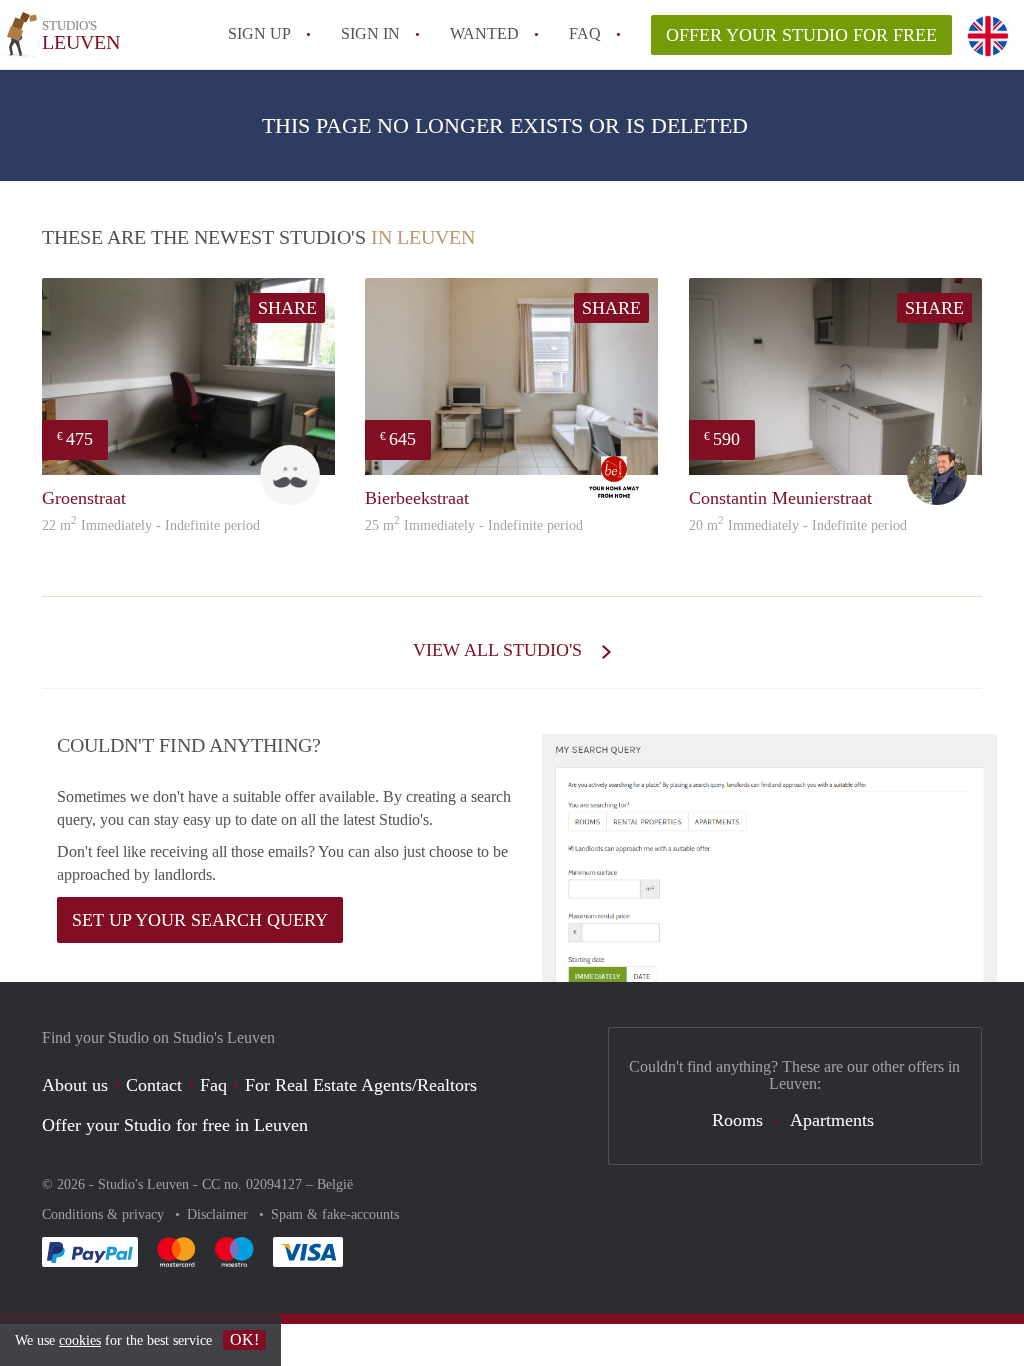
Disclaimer (219, 1214)
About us (75, 1085)
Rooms (737, 1120)
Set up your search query (200, 920)
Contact (154, 1085)
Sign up (259, 33)
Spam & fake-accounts (335, 1214)
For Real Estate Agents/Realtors (361, 1085)
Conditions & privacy (105, 1214)
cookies (80, 1340)
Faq (213, 1085)
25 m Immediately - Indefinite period (474, 525)
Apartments (832, 1120)
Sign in (370, 33)
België (335, 1184)
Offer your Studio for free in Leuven (175, 1125)
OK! (244, 1339)
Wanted (484, 33)
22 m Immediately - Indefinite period (151, 525)
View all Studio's (500, 650)
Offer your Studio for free (801, 35)
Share (287, 308)
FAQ (585, 33)
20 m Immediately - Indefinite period (798, 525)
